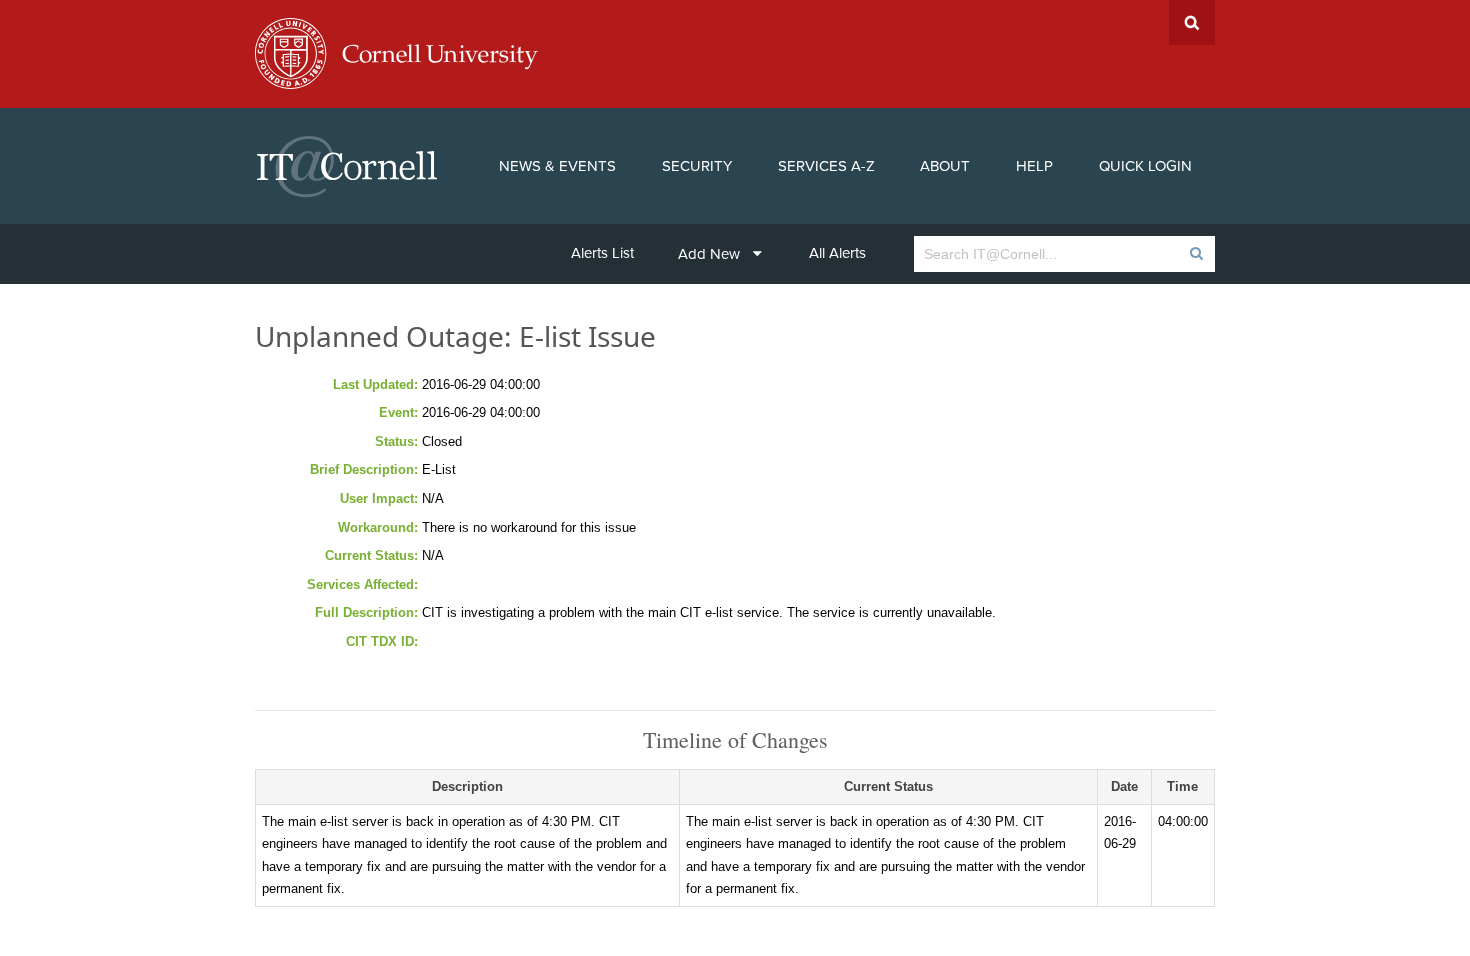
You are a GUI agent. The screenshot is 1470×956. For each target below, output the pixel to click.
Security (697, 166)
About (945, 166)
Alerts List (602, 253)
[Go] (1195, 254)
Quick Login (1145, 166)
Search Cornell (1192, 22)
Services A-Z (826, 166)
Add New (709, 254)
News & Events (557, 166)
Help (1034, 166)
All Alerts (837, 253)
